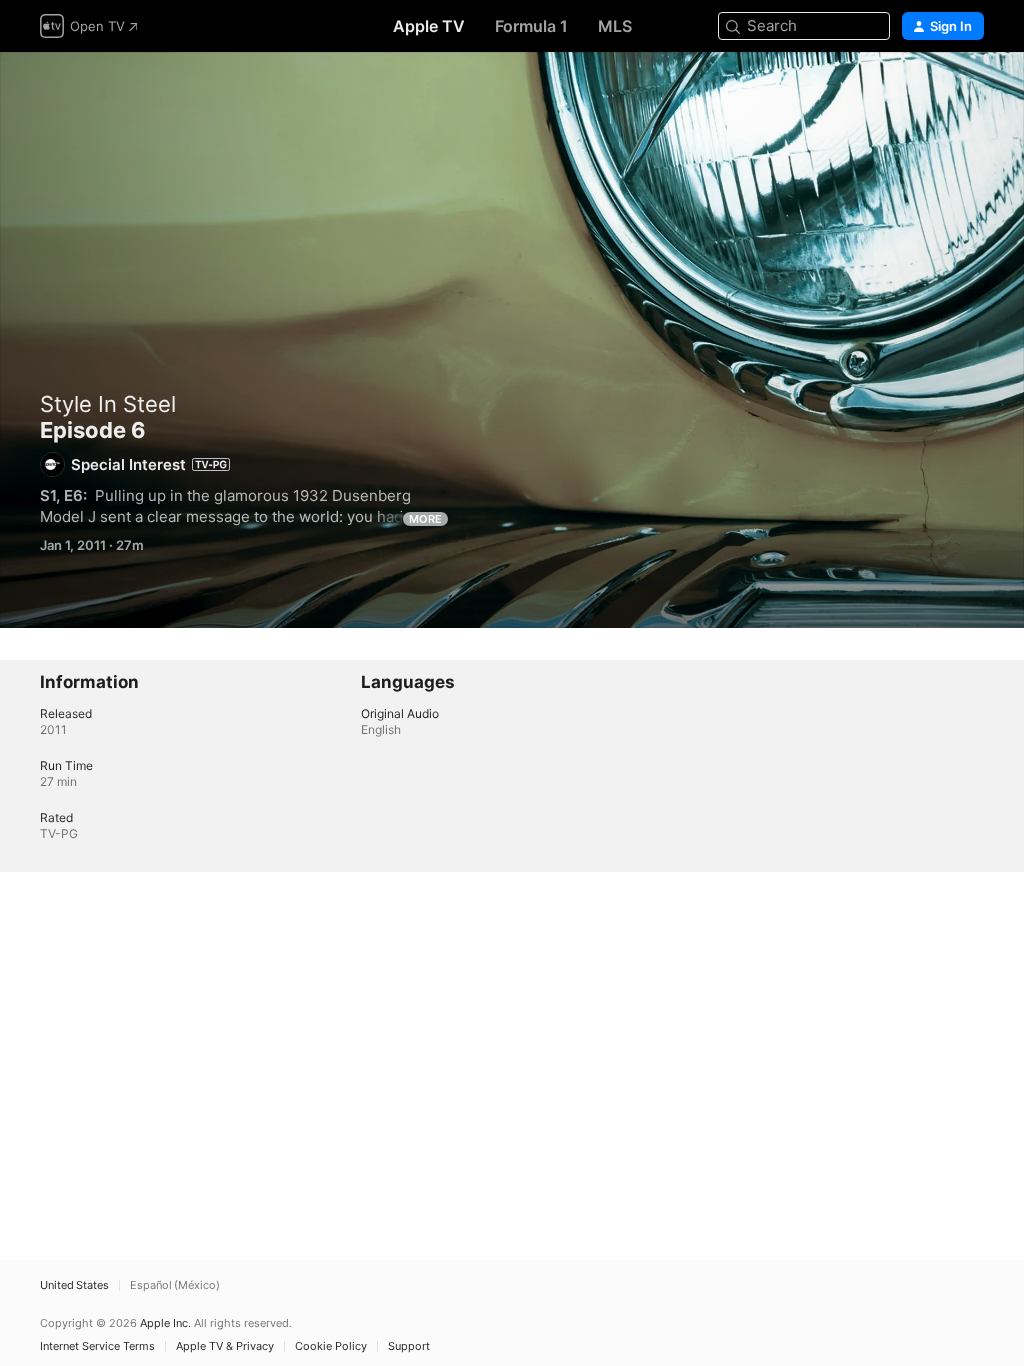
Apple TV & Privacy (225, 1346)
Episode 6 (512, 340)
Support (409, 1346)
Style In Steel (108, 404)
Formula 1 (531, 26)
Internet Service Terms (97, 1346)
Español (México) (175, 1285)
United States (74, 1285)
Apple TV (429, 26)
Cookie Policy (331, 1346)
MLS (615, 26)
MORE (425, 519)
